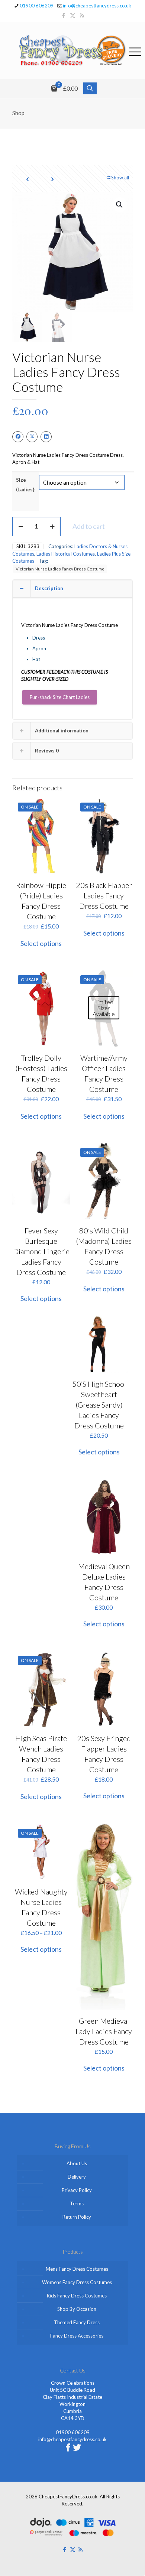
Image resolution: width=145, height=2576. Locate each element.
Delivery (77, 2177)
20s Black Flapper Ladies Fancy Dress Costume (104, 895)
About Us (77, 2163)
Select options (41, 943)
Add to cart (89, 526)
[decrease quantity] (21, 527)
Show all (120, 178)
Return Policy (77, 2217)
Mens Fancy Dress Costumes (77, 2269)
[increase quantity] (52, 527)
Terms (77, 2203)
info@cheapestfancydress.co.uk (97, 6)
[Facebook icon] (63, 15)
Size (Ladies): (26, 485)
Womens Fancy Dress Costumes (77, 2282)
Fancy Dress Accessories (77, 2336)
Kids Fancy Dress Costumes (77, 2296)
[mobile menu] (135, 51)
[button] (120, 205)
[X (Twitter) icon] (73, 15)
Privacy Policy (77, 2190)
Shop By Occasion (77, 2309)
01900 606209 (37, 6)
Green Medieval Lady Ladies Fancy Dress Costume (104, 2031)
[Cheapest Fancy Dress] (72, 50)
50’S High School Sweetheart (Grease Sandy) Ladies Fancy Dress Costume (99, 1405)
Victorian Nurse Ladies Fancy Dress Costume (60, 569)
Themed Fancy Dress (77, 2322)
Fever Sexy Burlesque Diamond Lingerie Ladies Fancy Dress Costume (41, 1251)
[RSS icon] (82, 15)
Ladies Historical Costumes (66, 554)
